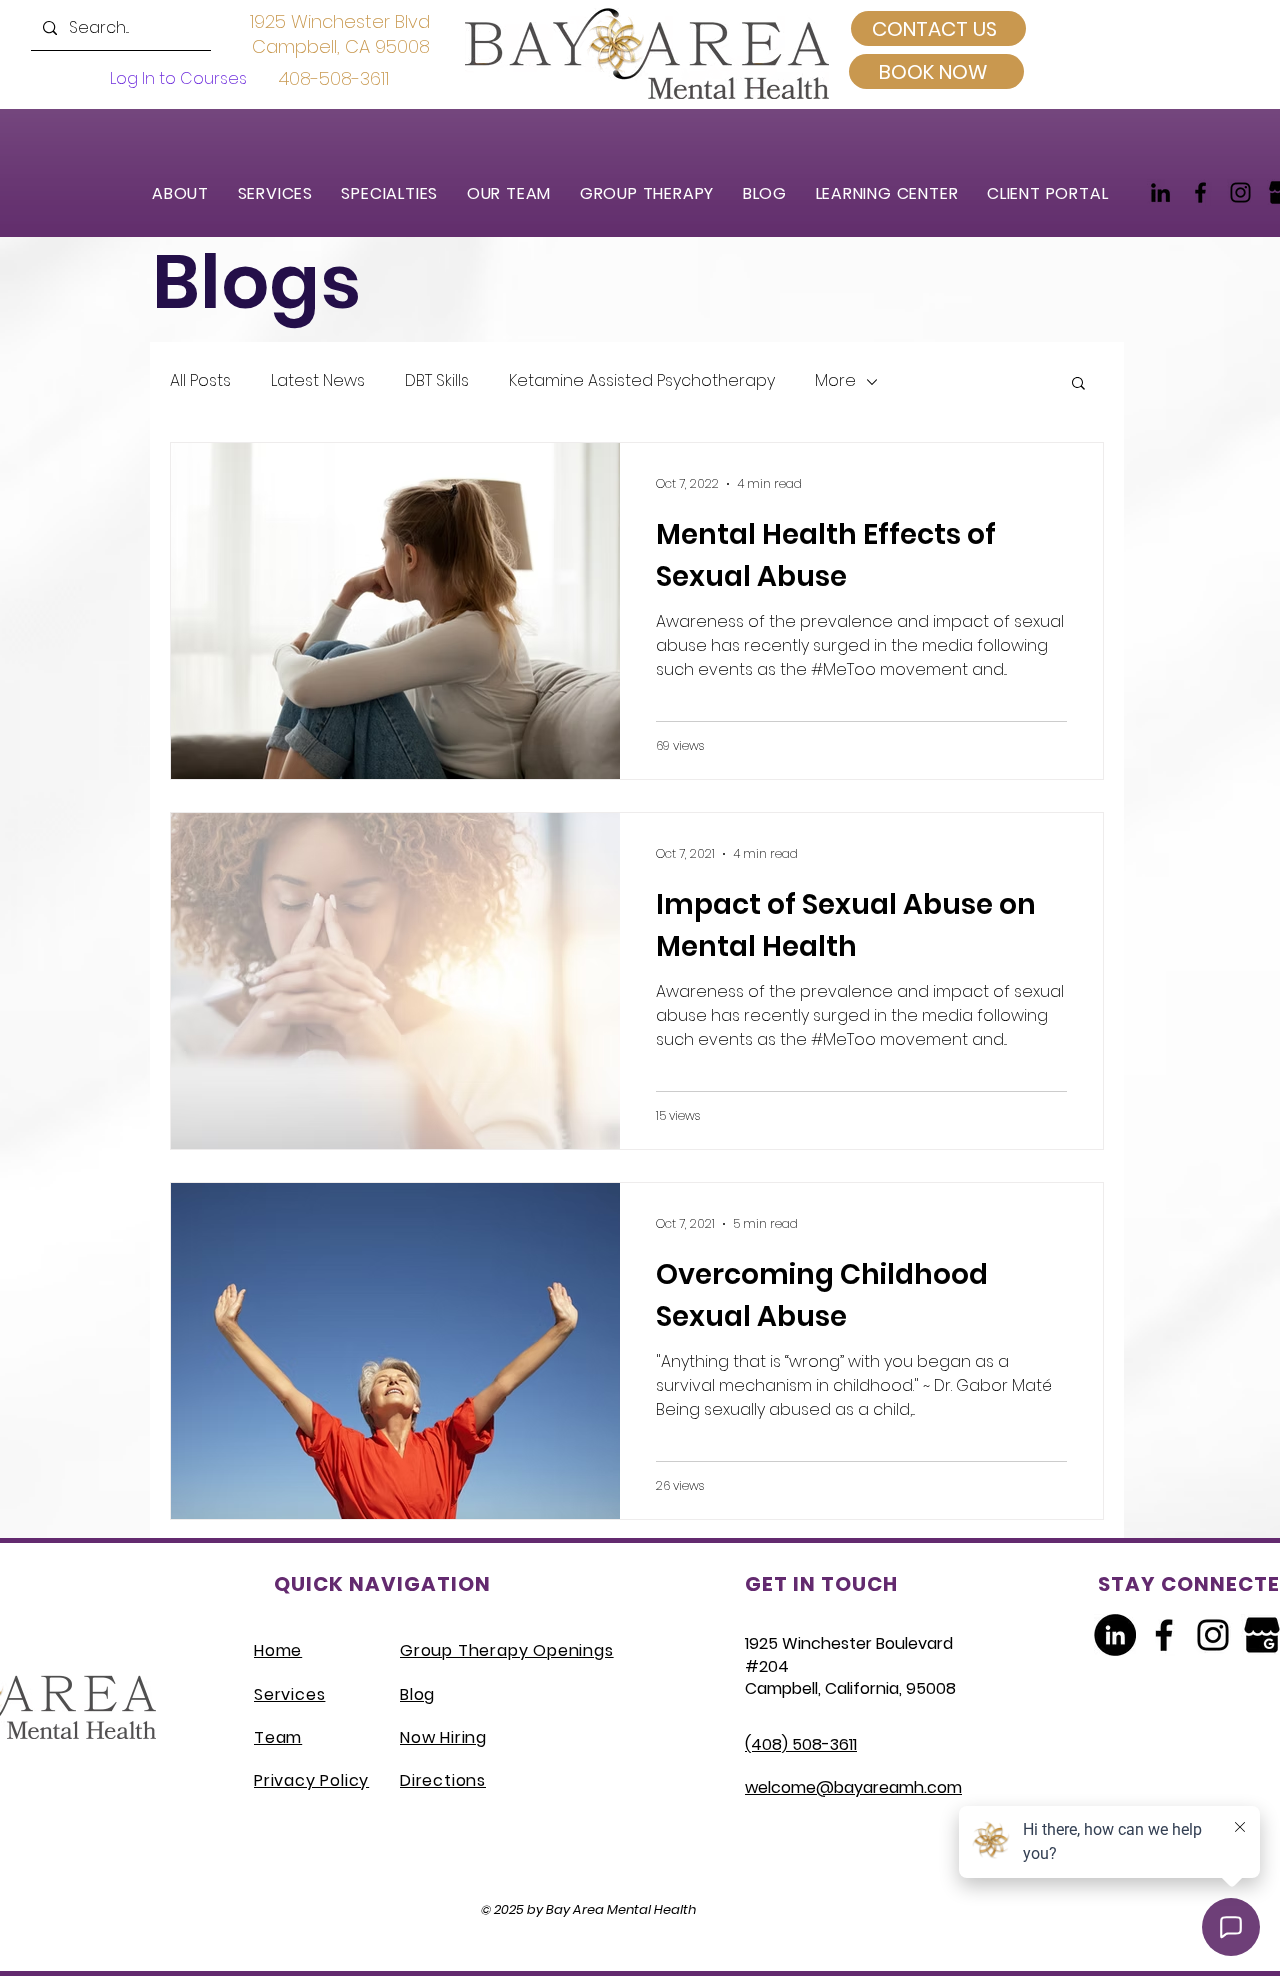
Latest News (318, 381)
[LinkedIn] (1160, 192)
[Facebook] (1200, 192)
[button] (285, 193)
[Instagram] (1240, 192)
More (835, 381)
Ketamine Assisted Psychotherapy (642, 381)
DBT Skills (437, 381)
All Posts (200, 381)
